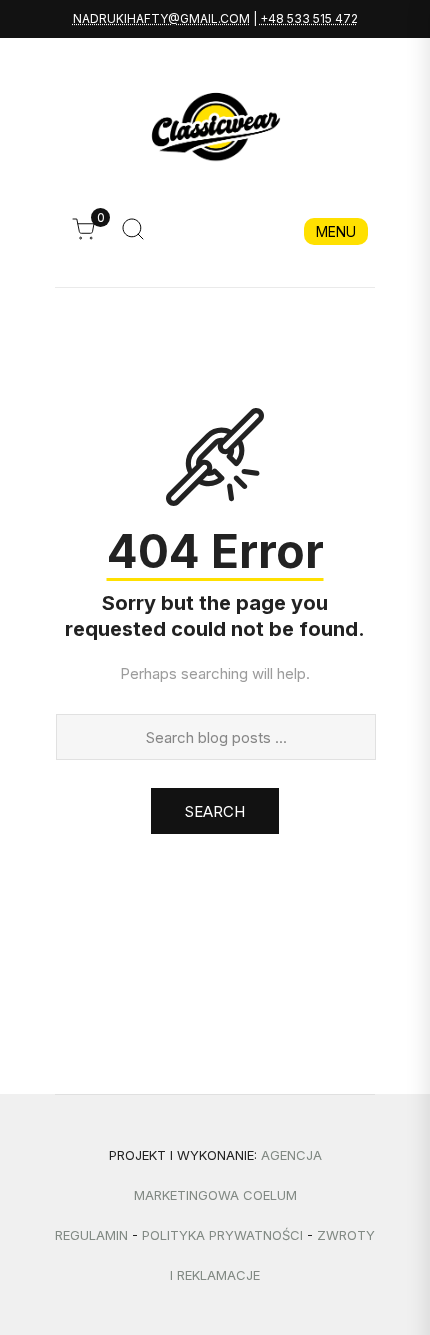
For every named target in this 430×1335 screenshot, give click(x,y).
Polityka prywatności (222, 1235)
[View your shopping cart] (88, 234)
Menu (336, 231)
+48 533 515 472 (309, 18)
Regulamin (91, 1235)
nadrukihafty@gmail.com (161, 18)
